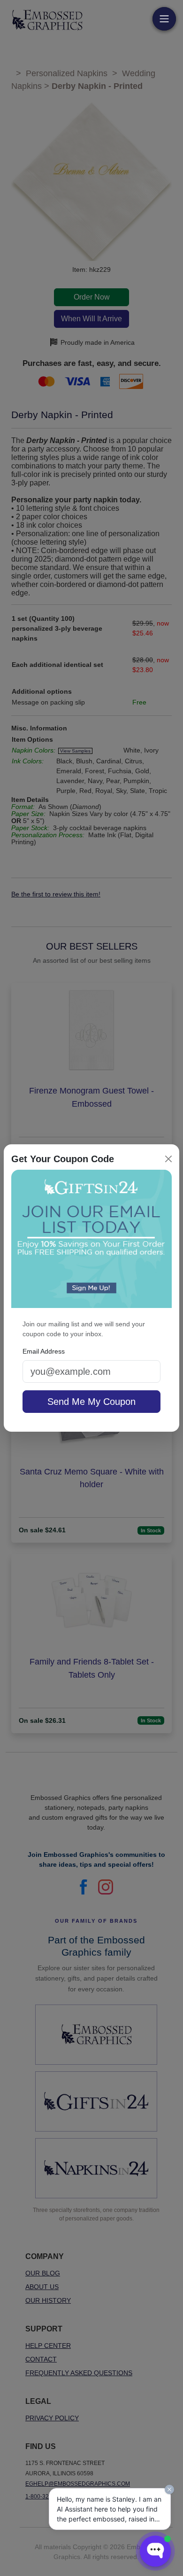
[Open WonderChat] (155, 2551)
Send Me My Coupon (91, 1402)
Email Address (44, 1351)
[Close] (168, 1159)
